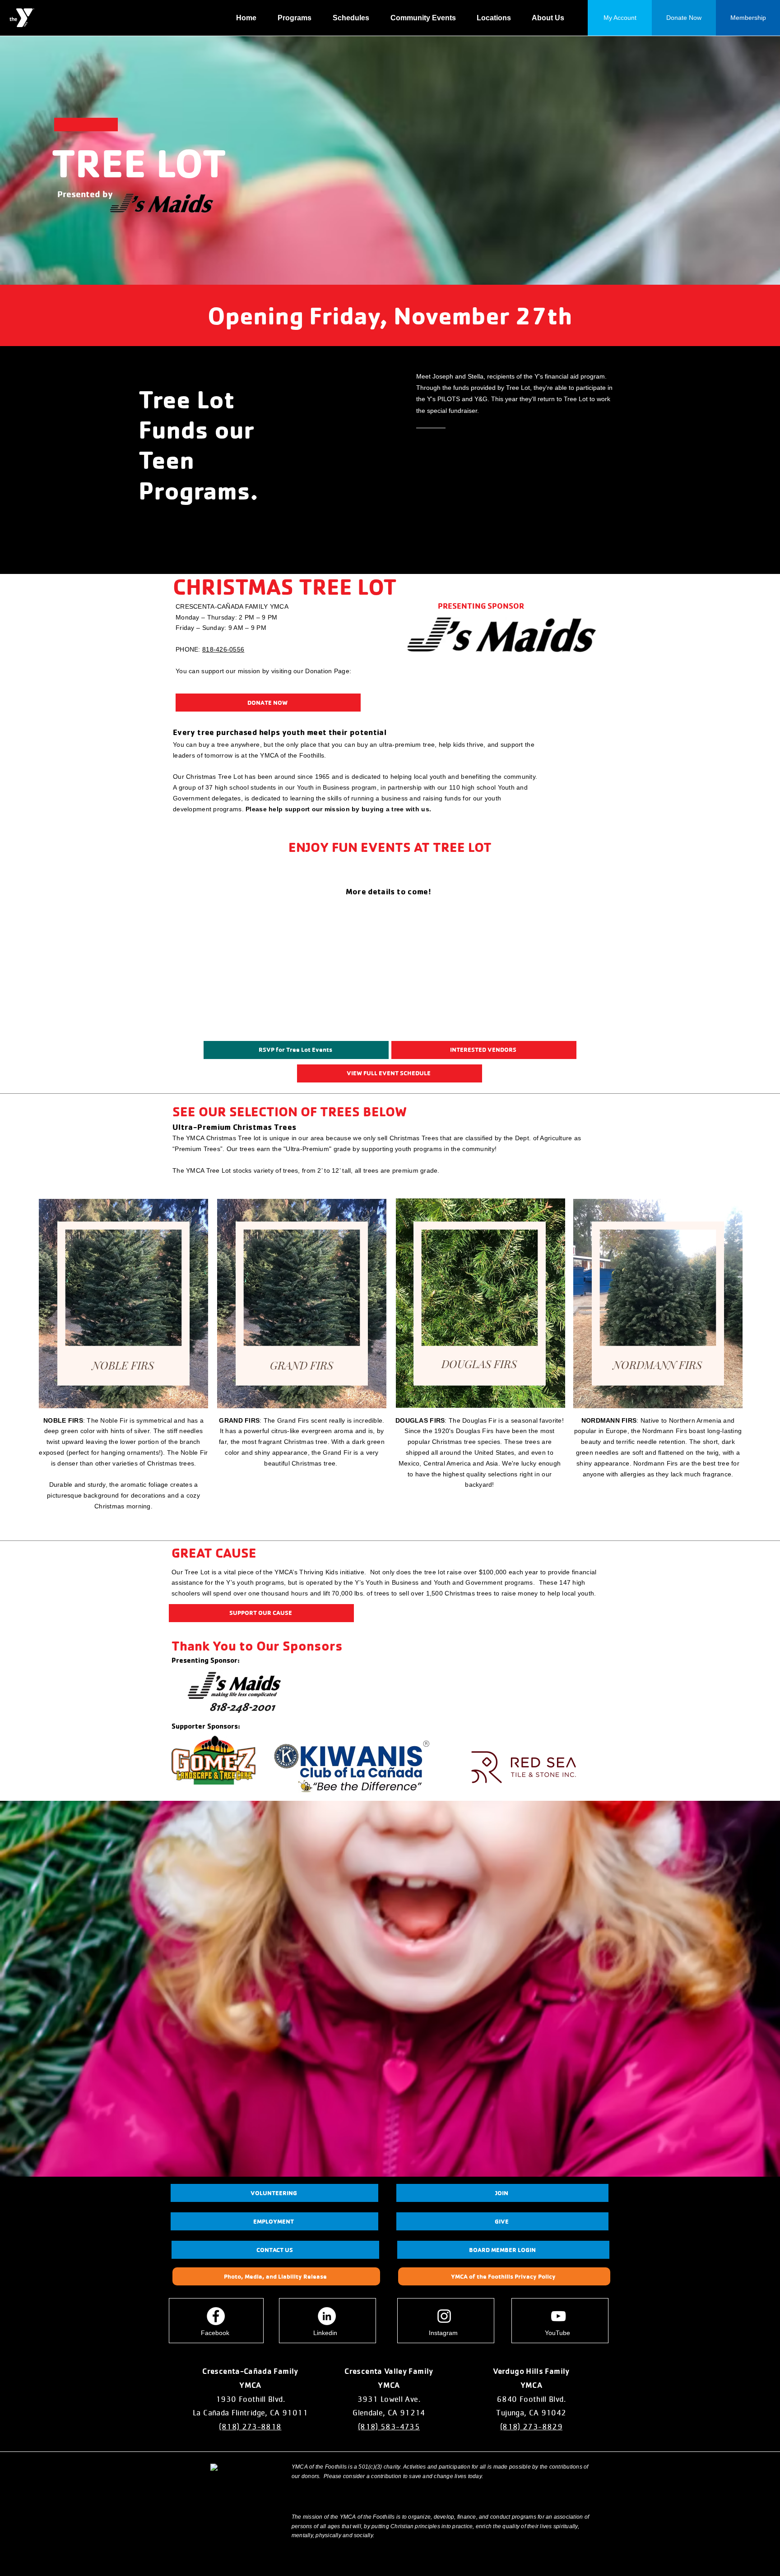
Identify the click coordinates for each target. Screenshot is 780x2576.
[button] (298, 18)
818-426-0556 (223, 649)
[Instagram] (444, 2316)
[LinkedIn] (327, 2316)
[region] (123, 1304)
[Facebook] (216, 2316)
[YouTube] (558, 2316)
